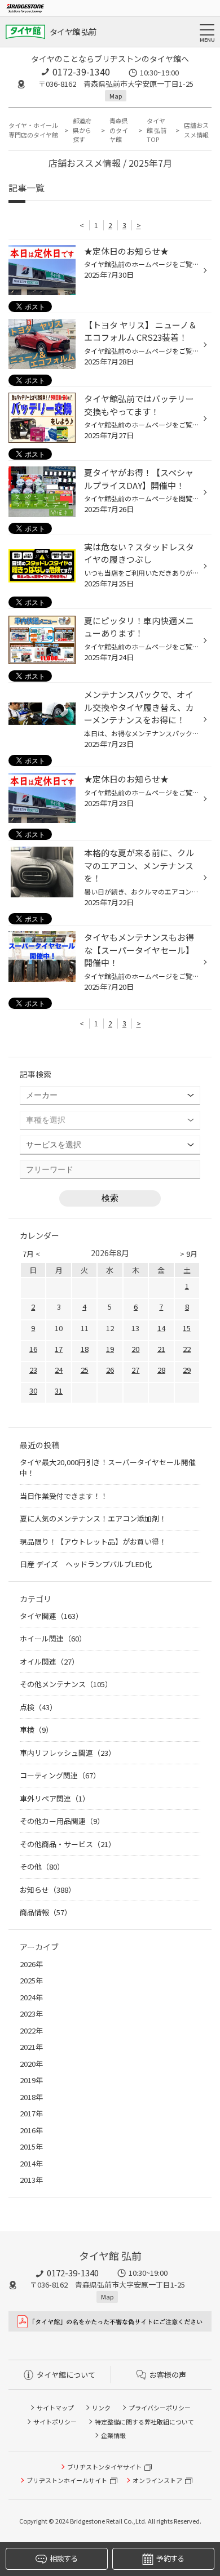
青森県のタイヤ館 (119, 130)
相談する (63, 2558)
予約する (170, 2558)
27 (135, 1370)
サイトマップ (55, 2408)
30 (33, 1391)
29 (187, 1370)
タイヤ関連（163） (51, 1616)
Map (116, 96)
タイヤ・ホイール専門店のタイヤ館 (33, 130)
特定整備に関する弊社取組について (144, 2422)
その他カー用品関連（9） (62, 1821)
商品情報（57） (46, 1912)
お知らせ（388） (48, 1890)
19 (110, 1349)
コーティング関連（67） (60, 1775)
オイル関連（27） (49, 1661)
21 (161, 1349)
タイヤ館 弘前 (73, 32)
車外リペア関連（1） (55, 1798)
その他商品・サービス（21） (68, 1844)
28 (161, 1370)
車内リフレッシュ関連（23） (68, 1753)
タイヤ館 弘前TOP (157, 130)
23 (33, 1370)
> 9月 (189, 1254)
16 (33, 1349)
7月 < (31, 1254)
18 (85, 1349)
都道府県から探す (82, 130)
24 (59, 1370)
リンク (101, 2408)
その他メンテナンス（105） (66, 1684)
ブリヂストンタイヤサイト (104, 2467)
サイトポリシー (55, 2422)
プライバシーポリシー (160, 2408)
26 (110, 1370)
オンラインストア (157, 2480)
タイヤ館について (66, 2375)
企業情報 (113, 2435)
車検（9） (36, 1730)
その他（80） (42, 1867)
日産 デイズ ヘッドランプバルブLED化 (86, 1564)
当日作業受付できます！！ (64, 1496)
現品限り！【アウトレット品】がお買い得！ (93, 1541)
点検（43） (38, 1707)
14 (161, 1328)
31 (59, 1391)
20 (135, 1349)
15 (187, 1328)
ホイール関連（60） (53, 1638)
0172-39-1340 (81, 72)
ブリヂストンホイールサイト (67, 2480)
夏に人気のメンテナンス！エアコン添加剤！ (93, 1518)
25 (85, 1370)
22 (187, 1349)
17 (59, 1349)
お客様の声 (168, 2375)
